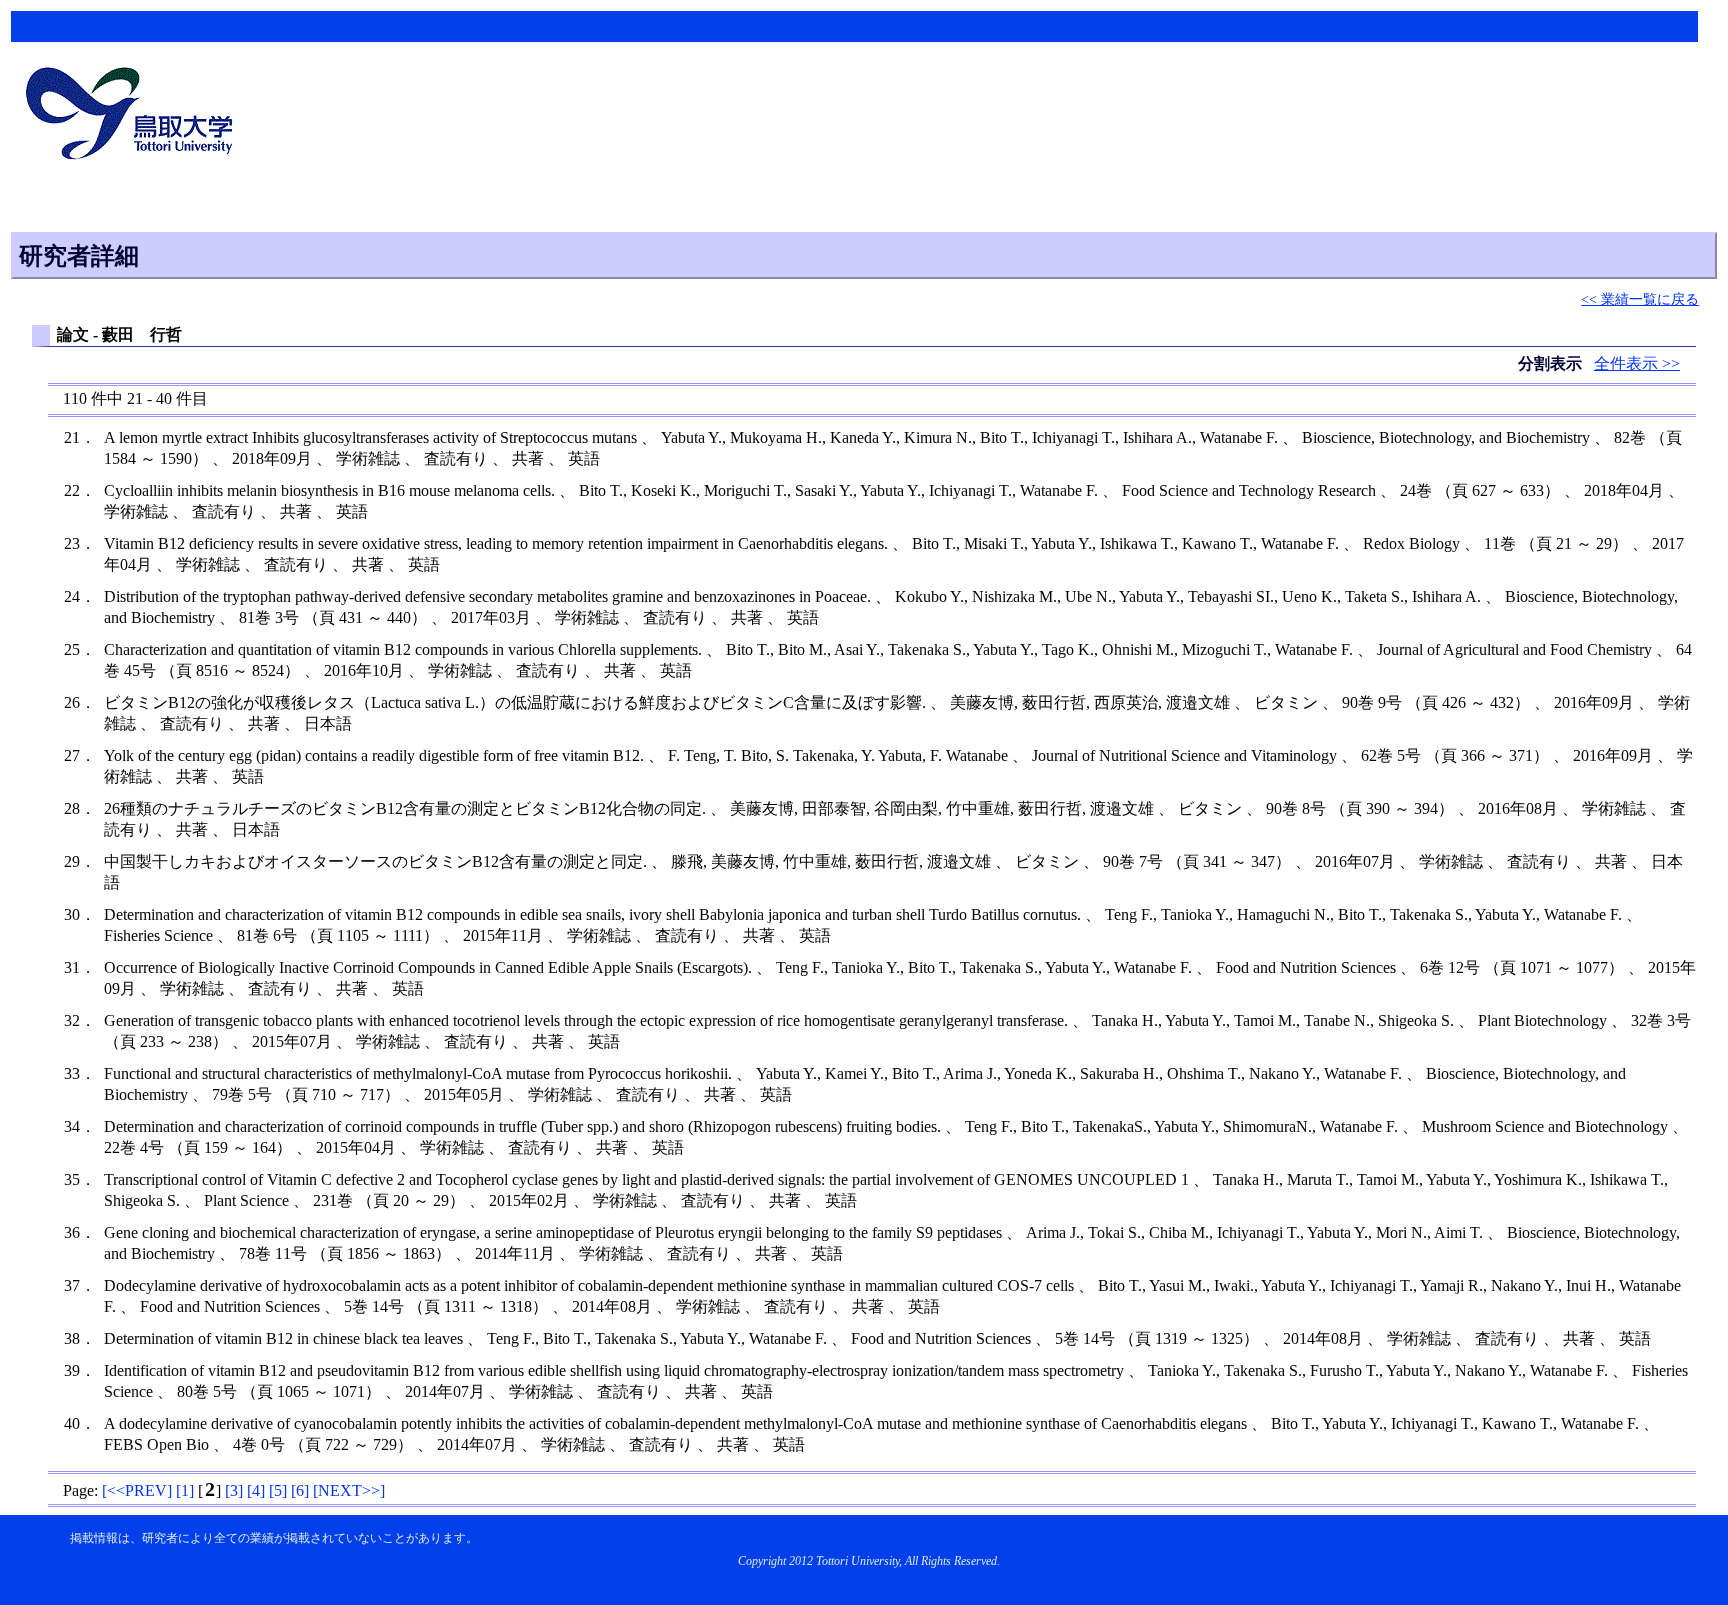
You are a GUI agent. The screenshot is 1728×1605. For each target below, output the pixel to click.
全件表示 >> (1637, 363)
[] (137, 1490)
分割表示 (1552, 363)
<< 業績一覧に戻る (1640, 299)
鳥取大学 (135, 116)
